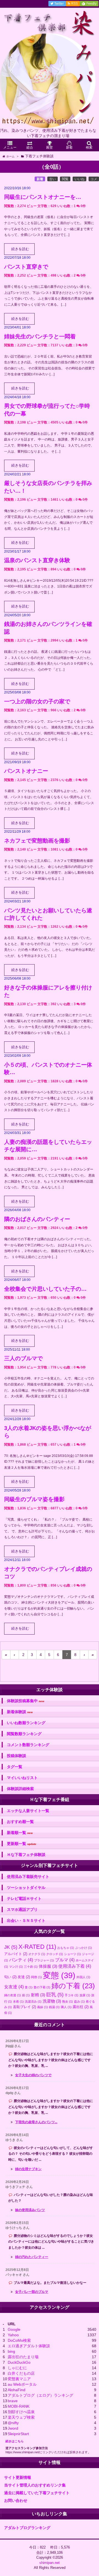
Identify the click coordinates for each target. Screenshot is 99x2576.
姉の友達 (13, 1995)
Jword (13, 2428)
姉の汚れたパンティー (32, 2257)
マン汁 (16, 1967)
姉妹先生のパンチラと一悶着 (40, 336)
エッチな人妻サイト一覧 (28, 1811)
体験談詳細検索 (20, 1789)
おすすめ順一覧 (20, 1822)
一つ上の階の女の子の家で (37, 701)
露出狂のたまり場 (23, 2357)
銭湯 (54, 2007)
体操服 (48, 1966)
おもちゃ (66, 1948)
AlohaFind (16, 2390)
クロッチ (55, 1954)
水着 (18, 2001)
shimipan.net (50, 2563)
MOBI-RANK (19, 2406)
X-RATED (37, 1947)
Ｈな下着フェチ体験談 (26, 1855)
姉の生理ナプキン (28, 2169)
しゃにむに (17, 2368)
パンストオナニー (26, 771)
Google (14, 2329)
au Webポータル (22, 2384)
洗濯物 (52, 2001)
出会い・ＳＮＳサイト (26, 1920)
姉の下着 (73, 1986)
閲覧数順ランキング (24, 1734)
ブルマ (65, 1960)
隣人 (66, 2007)
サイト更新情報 (18, 2477)
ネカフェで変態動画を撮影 (37, 841)
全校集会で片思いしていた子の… (45, 1289)
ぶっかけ (83, 1948)
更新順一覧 (22, 1844)
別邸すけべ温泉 (21, 2412)
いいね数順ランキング (26, 1723)
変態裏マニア (19, 2379)
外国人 (83, 1977)
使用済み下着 (75, 1966)
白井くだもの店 (21, 2373)
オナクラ (37, 1954)
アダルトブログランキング (27, 2528)
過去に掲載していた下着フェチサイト (37, 2493)
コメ (94, 179)
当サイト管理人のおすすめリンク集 (35, 2485)
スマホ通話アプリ (22, 1909)
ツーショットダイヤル (26, 1888)
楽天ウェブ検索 (21, 2417)
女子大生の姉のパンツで (33, 2075)
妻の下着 (42, 1987)
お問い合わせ (16, 2500)
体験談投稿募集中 (26, 1701)
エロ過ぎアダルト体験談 (29, 2346)
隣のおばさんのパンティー (37, 1219)
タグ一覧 (15, 1767)
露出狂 (81, 2007)
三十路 (31, 1967)
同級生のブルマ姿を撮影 (34, 1499)
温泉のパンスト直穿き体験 (37, 560)
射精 (38, 1995)
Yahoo (13, 2335)
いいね (79, 179)
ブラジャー (44, 1960)
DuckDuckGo (19, 2362)
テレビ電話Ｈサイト (24, 1898)
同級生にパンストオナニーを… (43, 197)
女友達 (14, 1987)
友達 (24, 1977)
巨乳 (55, 1995)
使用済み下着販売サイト (28, 1877)
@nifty (13, 2423)
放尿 (85, 1995)
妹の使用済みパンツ (30, 2210)
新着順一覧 (20, 1833)
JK (11, 1947)
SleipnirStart (18, 2434)
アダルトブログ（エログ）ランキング (40, 2395)
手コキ (71, 1995)
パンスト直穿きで (26, 267)
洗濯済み (33, 2001)
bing (11, 2351)
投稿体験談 (16, 1756)
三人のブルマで (23, 1358)
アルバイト (16, 1954)
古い (53, 179)
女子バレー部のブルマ (32, 2292)
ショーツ (72, 1954)
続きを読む (20, 249)
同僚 (36, 1977)
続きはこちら (15, 2441)
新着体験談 (20, 1712)
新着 (40, 179)
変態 (59, 1975)
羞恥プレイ (24, 2007)
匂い (10, 1977)
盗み (79, 2001)
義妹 (42, 2007)
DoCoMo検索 (19, 2340)
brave (13, 2401)
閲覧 (65, 179)
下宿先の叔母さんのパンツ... (36, 2122)
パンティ (21, 1960)
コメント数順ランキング (28, 1745)
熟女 (68, 2001)
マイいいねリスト (22, 1778)
